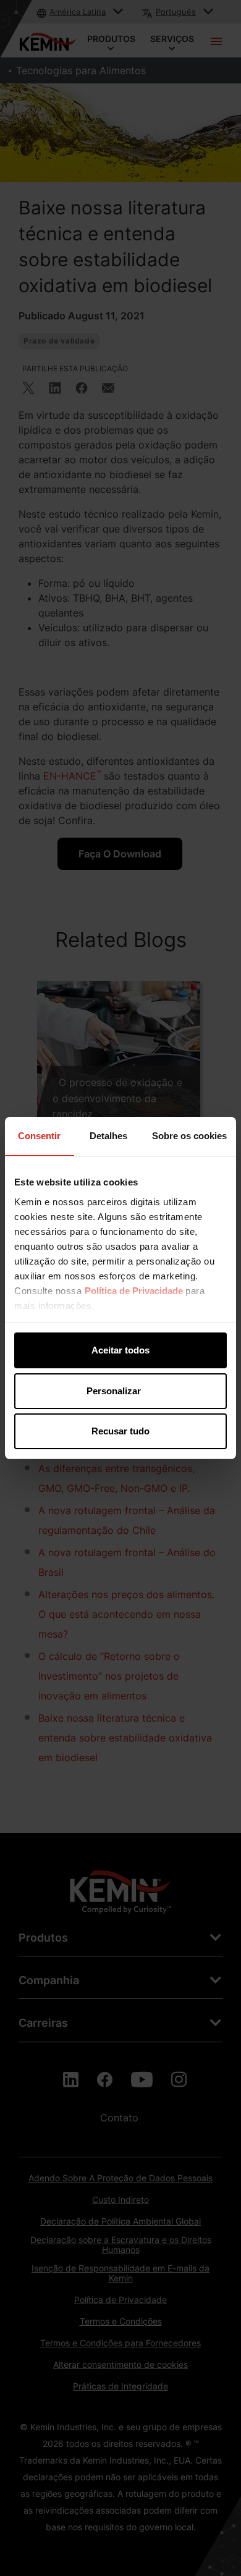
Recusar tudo (120, 1431)
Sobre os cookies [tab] (189, 1136)
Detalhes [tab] (108, 1136)
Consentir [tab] (39, 1136)
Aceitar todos (120, 1350)
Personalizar (114, 1391)
